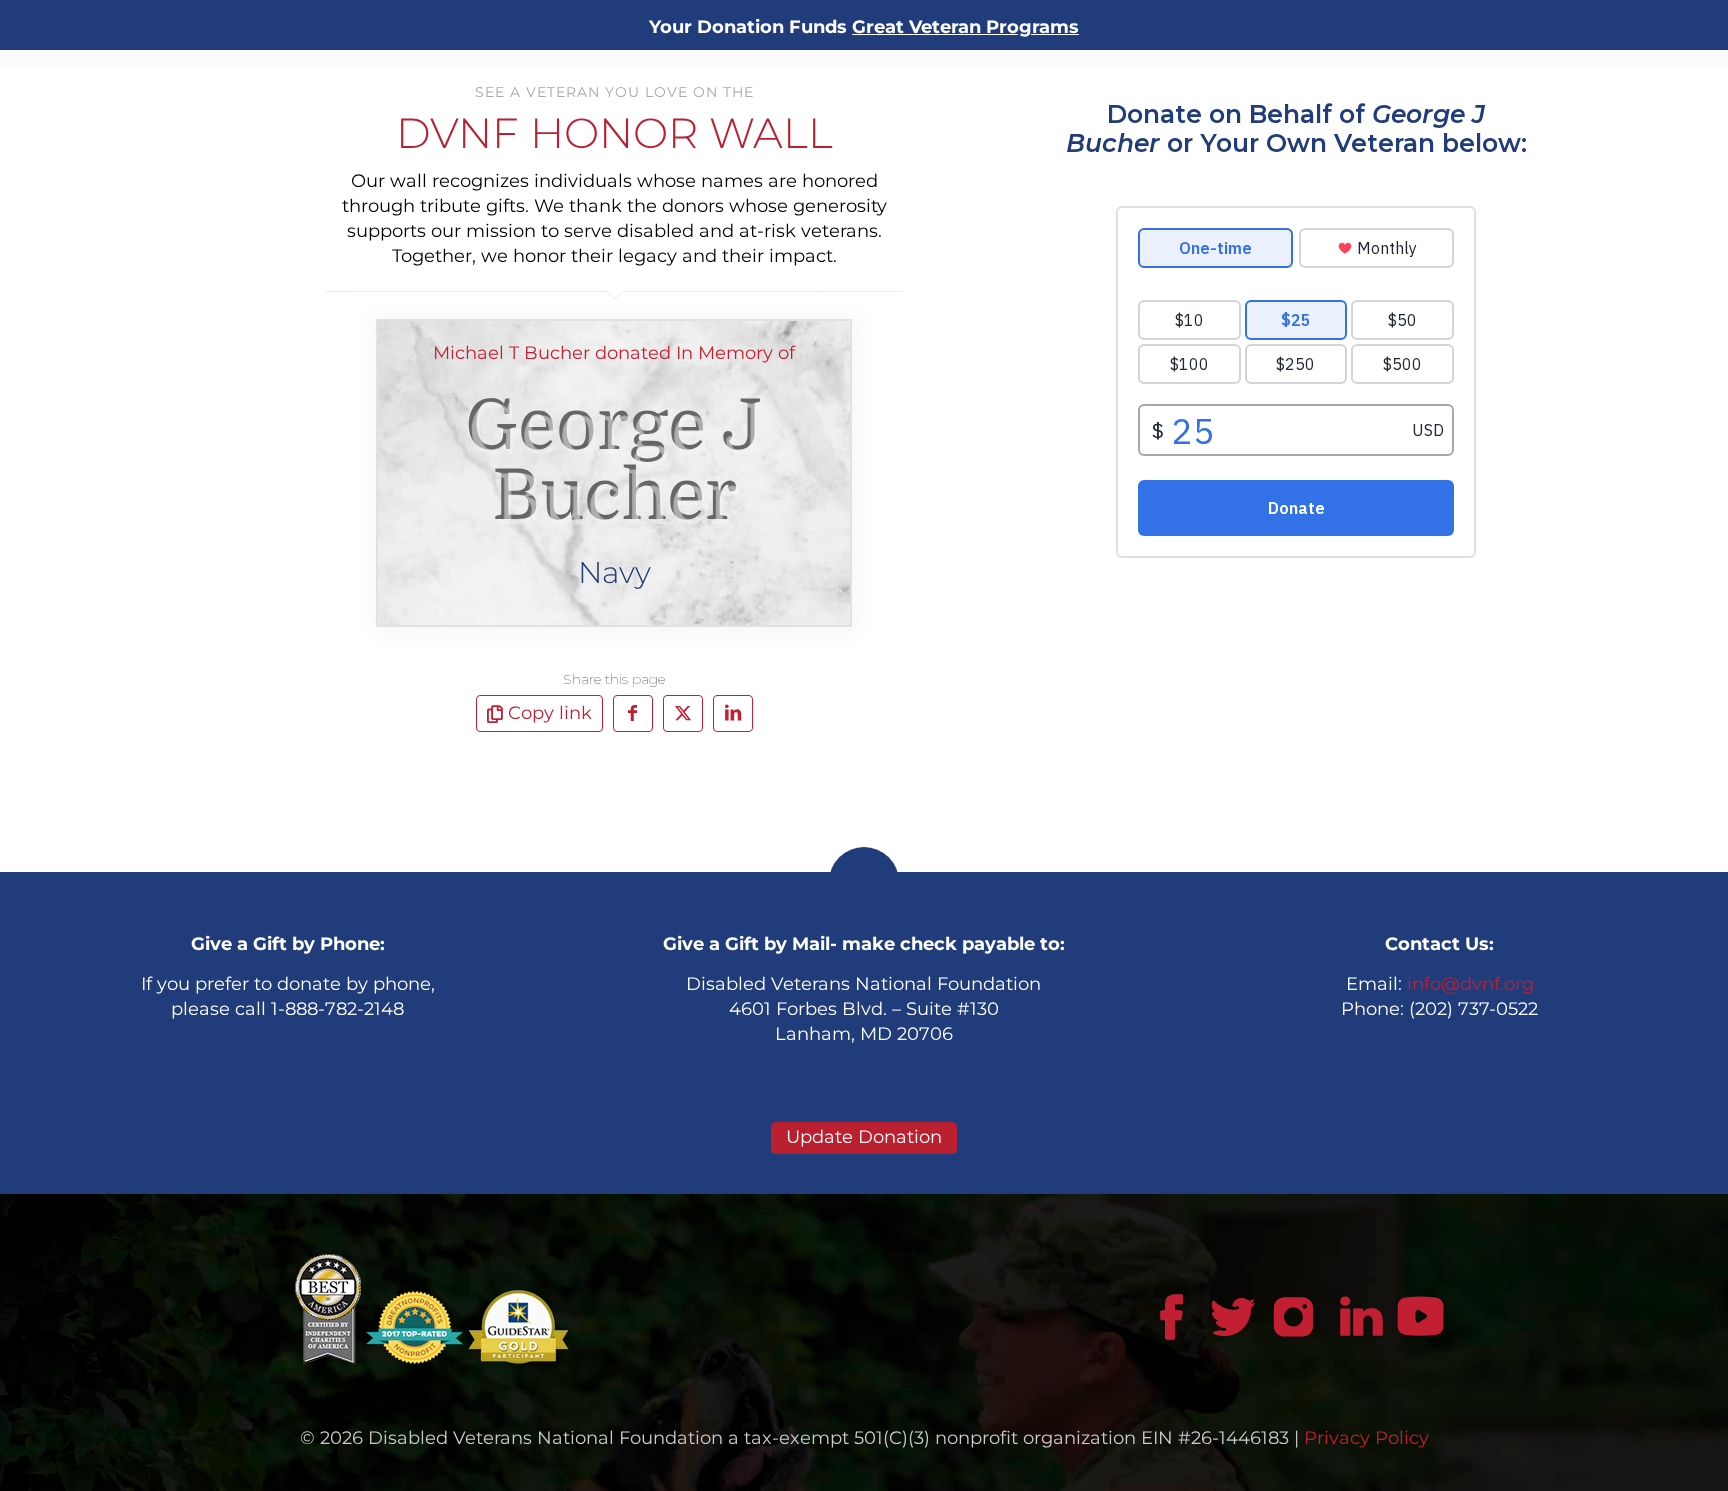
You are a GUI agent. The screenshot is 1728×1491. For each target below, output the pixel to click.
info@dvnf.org (1470, 984)
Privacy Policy (1366, 1438)
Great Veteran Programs (965, 27)
